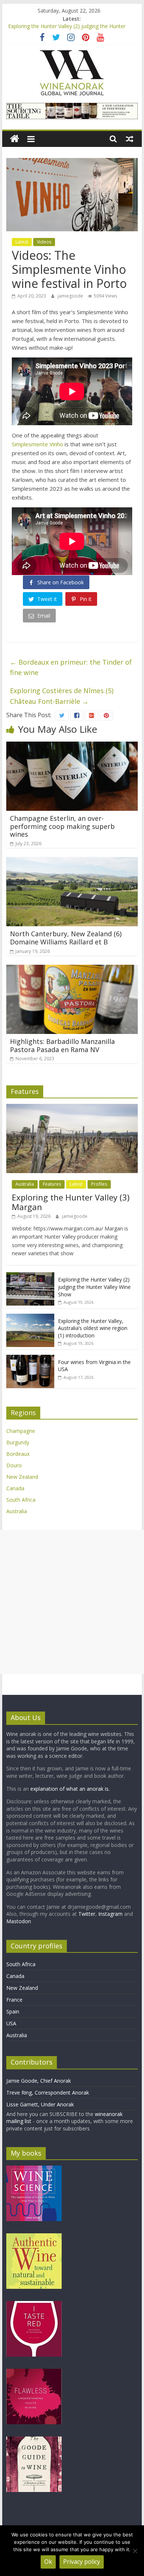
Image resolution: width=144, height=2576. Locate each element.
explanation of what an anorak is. (70, 1789)
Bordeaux (18, 1454)
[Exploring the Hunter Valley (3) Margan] (72, 1108)
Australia (25, 1184)
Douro (14, 1465)
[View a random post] (130, 139)
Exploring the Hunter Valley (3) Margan (71, 1202)
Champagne (21, 1431)
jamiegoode (71, 296)
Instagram (111, 1914)
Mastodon (19, 1921)
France (14, 2000)
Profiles (99, 1184)
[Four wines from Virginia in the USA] (30, 1359)
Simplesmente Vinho (37, 444)
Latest (22, 242)
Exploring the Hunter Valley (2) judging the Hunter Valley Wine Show (94, 1287)
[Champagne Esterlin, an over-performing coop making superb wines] (72, 746)
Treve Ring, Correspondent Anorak (48, 2093)
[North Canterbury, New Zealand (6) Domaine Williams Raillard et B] (72, 862)
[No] (135, 2551)
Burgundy (18, 1442)
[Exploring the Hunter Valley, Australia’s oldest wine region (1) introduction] (30, 1318)
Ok (48, 2562)
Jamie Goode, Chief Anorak (39, 2081)
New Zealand (22, 1477)
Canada (15, 1488)
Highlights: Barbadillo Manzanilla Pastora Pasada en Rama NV (62, 1045)
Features (52, 1184)
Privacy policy (82, 2562)
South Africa (21, 1500)
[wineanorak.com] (15, 139)
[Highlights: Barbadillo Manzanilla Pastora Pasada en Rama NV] (72, 969)
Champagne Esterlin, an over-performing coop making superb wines (62, 826)
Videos (44, 242)
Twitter (87, 1914)
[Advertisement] (72, 1602)
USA (11, 2023)
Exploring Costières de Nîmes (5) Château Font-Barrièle (62, 696)
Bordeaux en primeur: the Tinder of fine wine (71, 667)
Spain (13, 2011)
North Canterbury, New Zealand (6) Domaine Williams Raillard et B (66, 938)
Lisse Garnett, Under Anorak (40, 2104)
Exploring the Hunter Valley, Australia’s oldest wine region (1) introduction (93, 1328)
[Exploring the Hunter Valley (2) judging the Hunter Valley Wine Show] (30, 1276)
